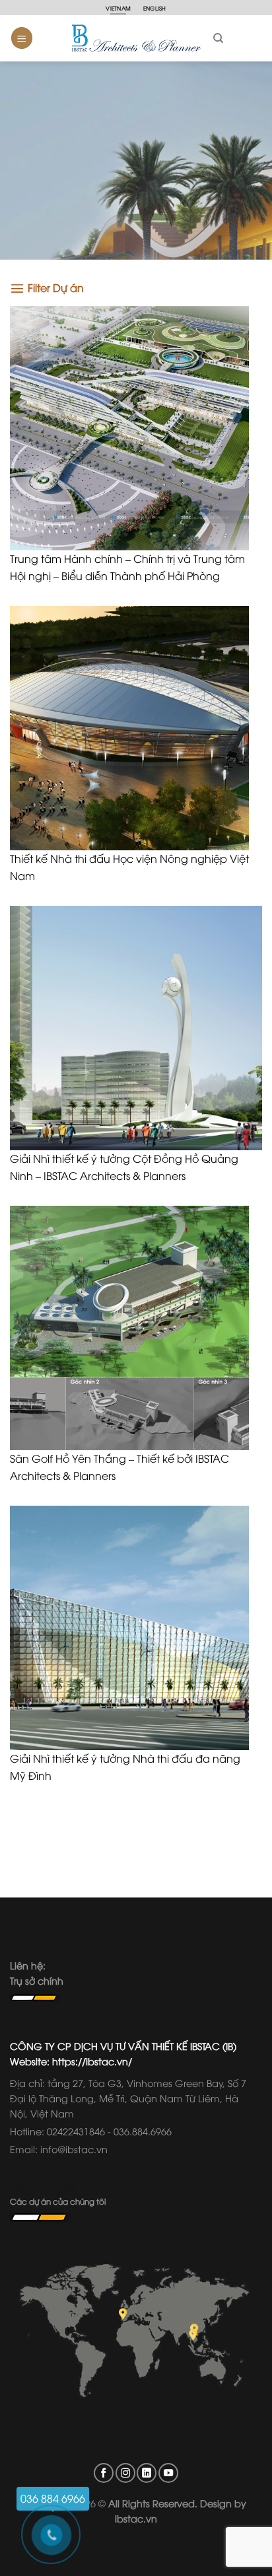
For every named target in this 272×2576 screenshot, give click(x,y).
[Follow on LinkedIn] (147, 2473)
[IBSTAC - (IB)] (136, 38)
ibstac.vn (136, 2518)
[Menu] (22, 38)
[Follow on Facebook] (104, 2473)
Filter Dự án (56, 287)
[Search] (218, 38)
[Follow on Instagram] (125, 2473)
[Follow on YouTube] (168, 2473)
